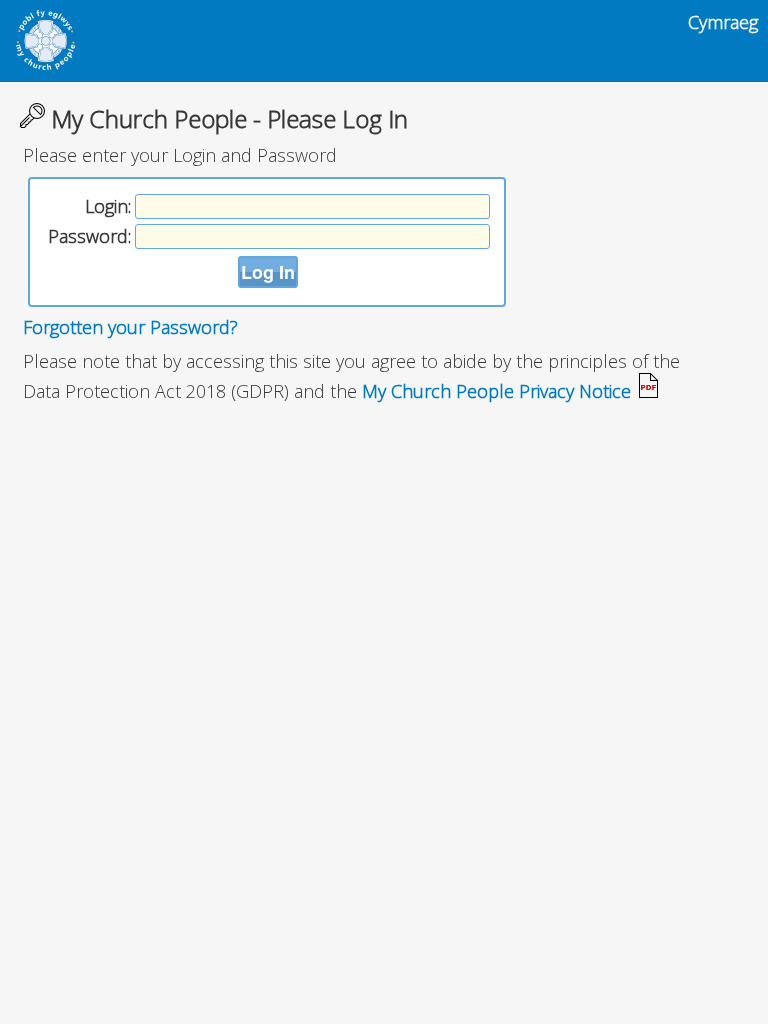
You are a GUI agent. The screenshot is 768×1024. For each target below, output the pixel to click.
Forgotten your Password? (130, 327)
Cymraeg (723, 22)
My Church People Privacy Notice (499, 391)
